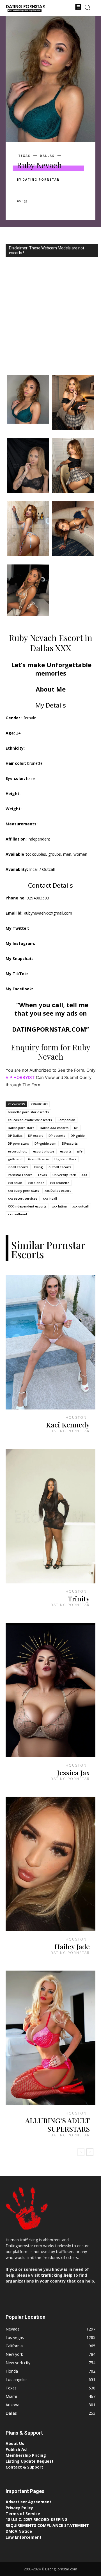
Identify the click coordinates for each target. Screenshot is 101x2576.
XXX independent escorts (27, 1206)
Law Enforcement (24, 2537)
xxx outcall (81, 1206)
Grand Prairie (38, 1159)
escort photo (18, 1151)
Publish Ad (16, 2449)
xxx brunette (60, 1183)
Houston (76, 1417)
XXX (84, 1175)
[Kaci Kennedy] (50, 1342)
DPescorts (70, 1143)
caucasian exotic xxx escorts (30, 1120)
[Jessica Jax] (50, 1690)
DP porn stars (18, 1143)
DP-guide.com (45, 1143)
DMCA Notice (19, 2531)
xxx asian (15, 1183)
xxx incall (50, 1198)
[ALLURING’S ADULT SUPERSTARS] (50, 2038)
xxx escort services (23, 1198)
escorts (66, 1151)
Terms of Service (23, 2514)
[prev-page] (81, 2152)
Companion (66, 1120)
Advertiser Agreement (28, 2502)
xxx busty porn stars (23, 1191)
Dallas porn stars (21, 1128)
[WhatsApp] (61, 189)
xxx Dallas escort (58, 1191)
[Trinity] (50, 1516)
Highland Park (65, 1159)
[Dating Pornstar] (25, 9)
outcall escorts (60, 1167)
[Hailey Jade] (50, 1864)
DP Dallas (15, 1136)
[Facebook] (22, 189)
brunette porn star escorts (28, 1112)
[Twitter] (35, 189)
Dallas (47, 156)
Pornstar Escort (20, 1175)
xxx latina (59, 1206)
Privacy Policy (19, 2508)
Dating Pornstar (41, 180)
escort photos (44, 1151)
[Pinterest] (48, 189)
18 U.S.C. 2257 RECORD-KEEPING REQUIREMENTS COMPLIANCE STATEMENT (47, 2522)
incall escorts (18, 1167)
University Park (64, 1175)
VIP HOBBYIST (20, 1077)
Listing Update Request (30, 2461)
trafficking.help (57, 2275)
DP (76, 1128)
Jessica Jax (73, 1772)
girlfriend (15, 1159)
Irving (38, 1167)
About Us (15, 2443)
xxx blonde (36, 1183)
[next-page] (90, 2152)
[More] (74, 189)
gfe (80, 1151)
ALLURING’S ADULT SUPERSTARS (58, 2124)
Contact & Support (24, 2467)
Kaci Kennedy (68, 1424)
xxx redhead (17, 1214)
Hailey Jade (72, 1946)
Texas (24, 156)
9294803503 (39, 1104)
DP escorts (57, 1136)
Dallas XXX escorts (54, 1128)
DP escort (35, 1136)
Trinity (79, 1598)
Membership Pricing (26, 2455)
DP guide (78, 1136)
